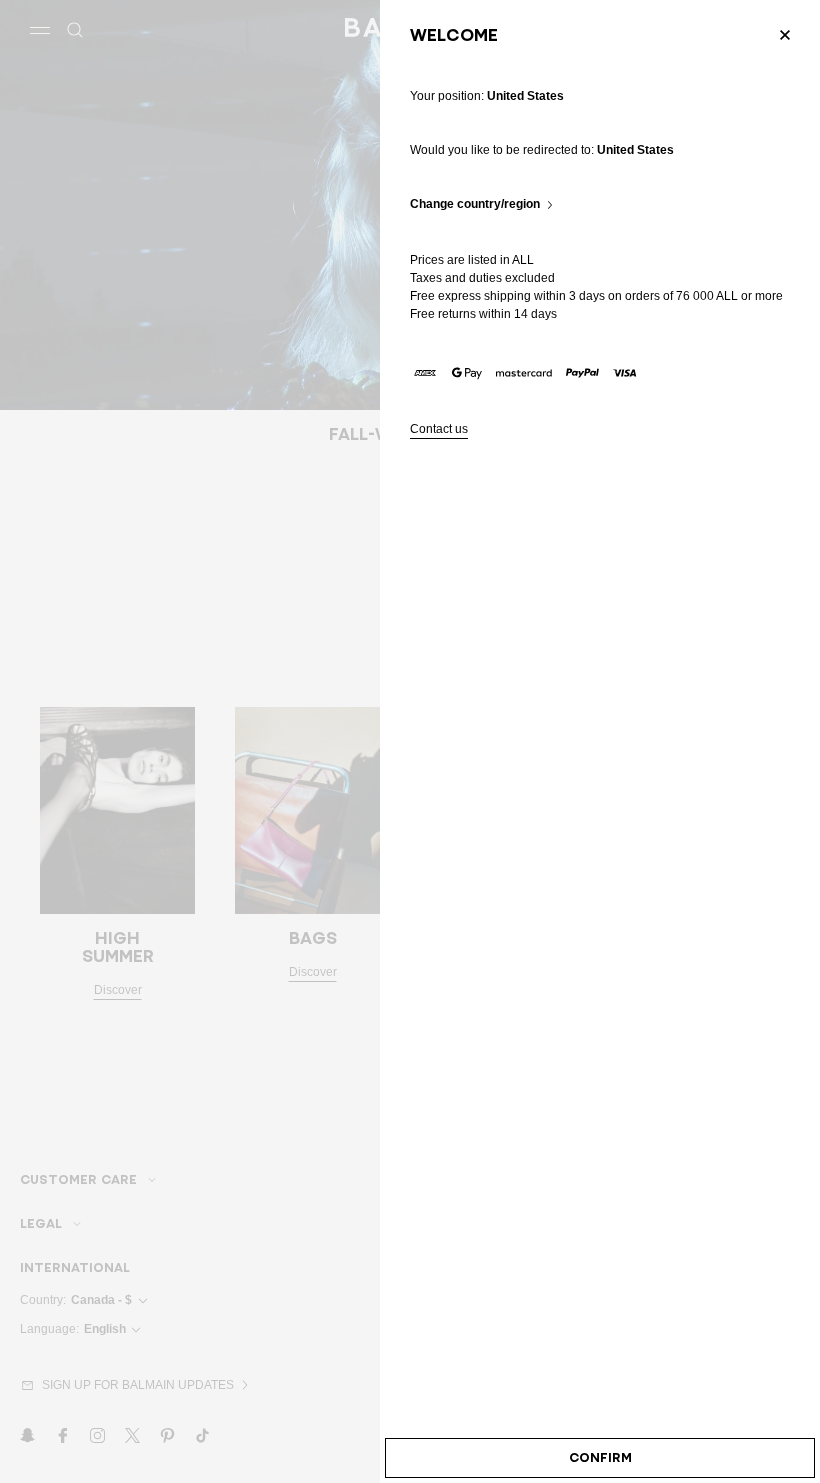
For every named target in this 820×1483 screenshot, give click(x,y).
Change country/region (475, 204)
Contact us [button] (439, 429)
